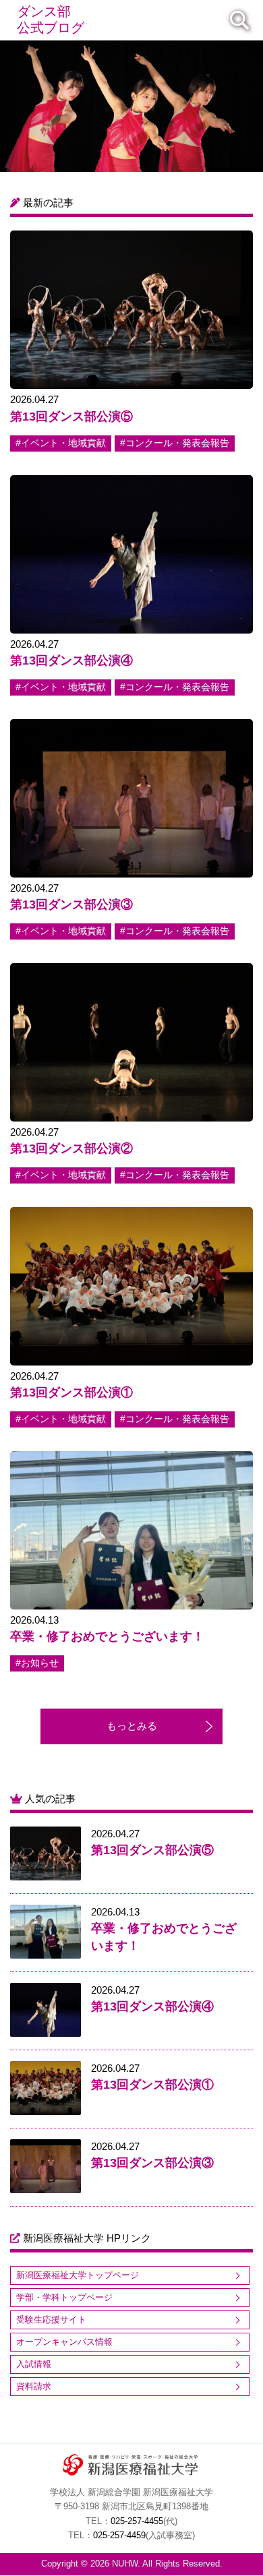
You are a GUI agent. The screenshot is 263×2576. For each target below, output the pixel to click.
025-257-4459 (119, 2536)
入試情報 (34, 2364)
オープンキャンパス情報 (64, 2342)
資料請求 (34, 2386)
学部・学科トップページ (64, 2297)
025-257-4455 (137, 2521)
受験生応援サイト (51, 2320)
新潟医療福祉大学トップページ (78, 2275)
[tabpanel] (131, 106)
